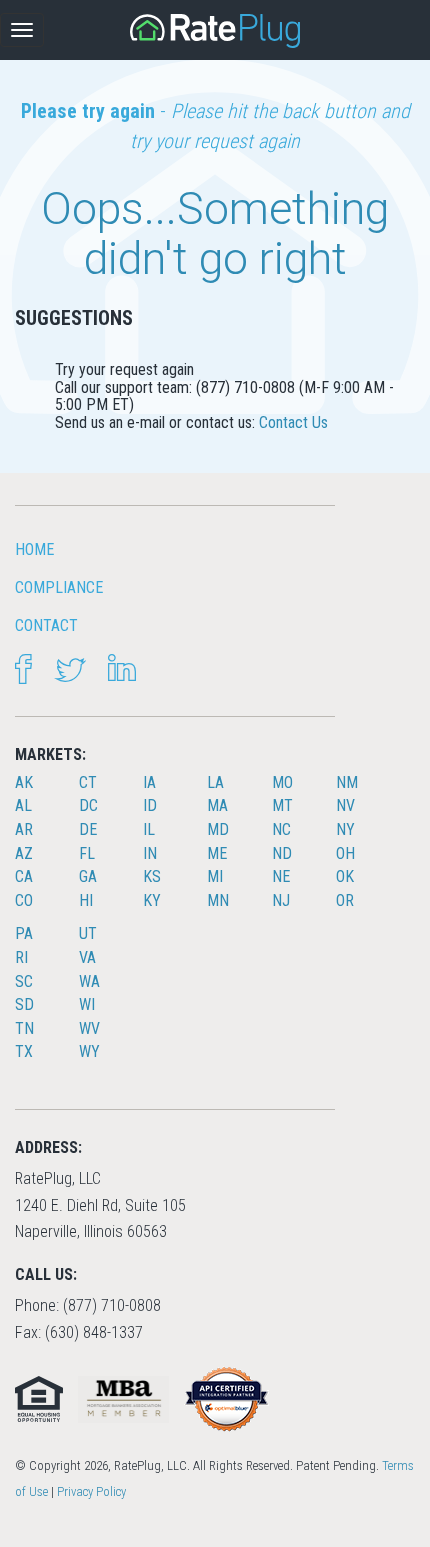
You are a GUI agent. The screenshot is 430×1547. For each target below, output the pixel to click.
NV (345, 805)
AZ (24, 853)
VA (87, 957)
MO (282, 782)
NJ (281, 900)
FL (87, 853)
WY (89, 1051)
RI (21, 957)
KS (152, 876)
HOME (34, 549)
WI (87, 1004)
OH (345, 853)
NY (345, 829)
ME (217, 853)
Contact (46, 625)
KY (152, 900)
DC (88, 805)
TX (24, 1051)
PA (24, 933)
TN (24, 1028)
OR (345, 900)
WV (89, 1028)
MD (218, 829)
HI (86, 900)
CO (24, 900)
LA (215, 782)
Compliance (59, 587)
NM (347, 782)
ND (282, 853)
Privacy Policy (91, 1491)
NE (281, 876)
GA (88, 876)
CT (88, 782)
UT (88, 933)
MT (282, 805)
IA (149, 782)
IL (149, 829)
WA (89, 981)
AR (24, 829)
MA (217, 805)
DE (88, 829)
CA (24, 876)
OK (345, 876)
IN (150, 853)
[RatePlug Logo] (215, 31)
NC (281, 829)
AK (24, 782)
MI (215, 876)
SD (24, 1004)
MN (218, 900)
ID (150, 805)
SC (24, 981)
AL (23, 805)
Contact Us (293, 422)
